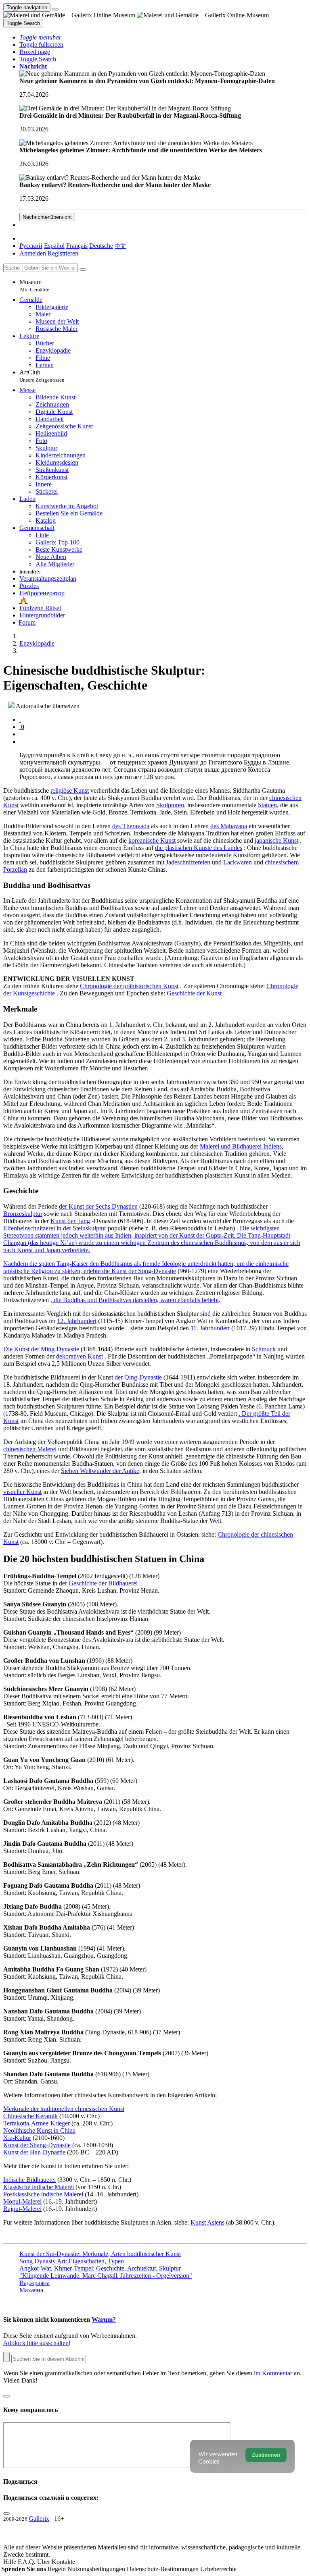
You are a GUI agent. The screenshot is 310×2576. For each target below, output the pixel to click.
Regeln (58, 2569)
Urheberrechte (218, 2569)
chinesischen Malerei (30, 1449)
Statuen (267, 805)
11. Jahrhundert (210, 1328)
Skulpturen (170, 805)
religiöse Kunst (70, 790)
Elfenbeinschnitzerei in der (38, 1228)
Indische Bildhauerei (29, 2180)
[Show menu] (55, 9)
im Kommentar (273, 2373)
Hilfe (10, 2562)
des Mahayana (229, 826)
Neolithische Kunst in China (39, 2130)
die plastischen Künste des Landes (199, 848)
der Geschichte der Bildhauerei (98, 1583)
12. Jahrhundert (77, 1321)
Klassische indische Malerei (39, 2187)
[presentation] (163, 734)
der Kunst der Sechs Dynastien (98, 1206)
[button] (40, 37)
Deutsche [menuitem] (101, 246)
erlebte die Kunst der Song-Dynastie (130, 1271)
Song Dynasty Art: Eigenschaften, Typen (72, 2261)
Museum (34, 286)
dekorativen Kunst (80, 1356)
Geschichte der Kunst (194, 993)
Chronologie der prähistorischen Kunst (129, 986)
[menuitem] (120, 246)
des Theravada (131, 826)
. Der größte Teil (260, 1414)
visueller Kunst (22, 1492)
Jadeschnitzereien (188, 862)
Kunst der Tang (70, 1221)
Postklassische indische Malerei (43, 2194)
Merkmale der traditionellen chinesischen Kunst (64, 2109)
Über (44, 2562)
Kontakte (63, 2562)
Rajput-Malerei (22, 2209)
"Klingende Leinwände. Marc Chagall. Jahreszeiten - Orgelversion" (106, 2276)
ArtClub (42, 376)
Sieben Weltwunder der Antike (100, 1471)
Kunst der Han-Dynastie (34, 2152)
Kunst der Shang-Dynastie (37, 2145)
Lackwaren (238, 862)
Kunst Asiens (207, 2222)
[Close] (83, 270)
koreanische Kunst (152, 840)
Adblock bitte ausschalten (36, 2343)
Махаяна (31, 2290)
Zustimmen (266, 2455)
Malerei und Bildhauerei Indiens (241, 1146)
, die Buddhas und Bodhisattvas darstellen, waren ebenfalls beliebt (135, 1300)
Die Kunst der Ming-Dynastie (41, 1349)
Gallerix (39, 2519)
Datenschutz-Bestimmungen (163, 2569)
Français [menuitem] (77, 246)
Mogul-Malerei (22, 2201)
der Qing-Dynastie (138, 1377)
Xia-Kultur (17, 2138)
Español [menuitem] (54, 246)
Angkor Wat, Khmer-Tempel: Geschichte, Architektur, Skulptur (100, 2268)
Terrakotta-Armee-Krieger (37, 2123)
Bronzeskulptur (23, 1214)
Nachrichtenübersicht (47, 217)
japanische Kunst (276, 840)
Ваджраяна (35, 2283)
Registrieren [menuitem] (63, 253)
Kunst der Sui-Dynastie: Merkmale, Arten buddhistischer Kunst (100, 2254)
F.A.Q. (27, 2562)
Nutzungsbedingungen (97, 2569)
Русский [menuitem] (31, 246)
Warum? (104, 2319)
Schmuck (264, 1349)
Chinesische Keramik (30, 2116)
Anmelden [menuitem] (33, 253)
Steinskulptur (89, 1228)
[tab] (20, 720)
